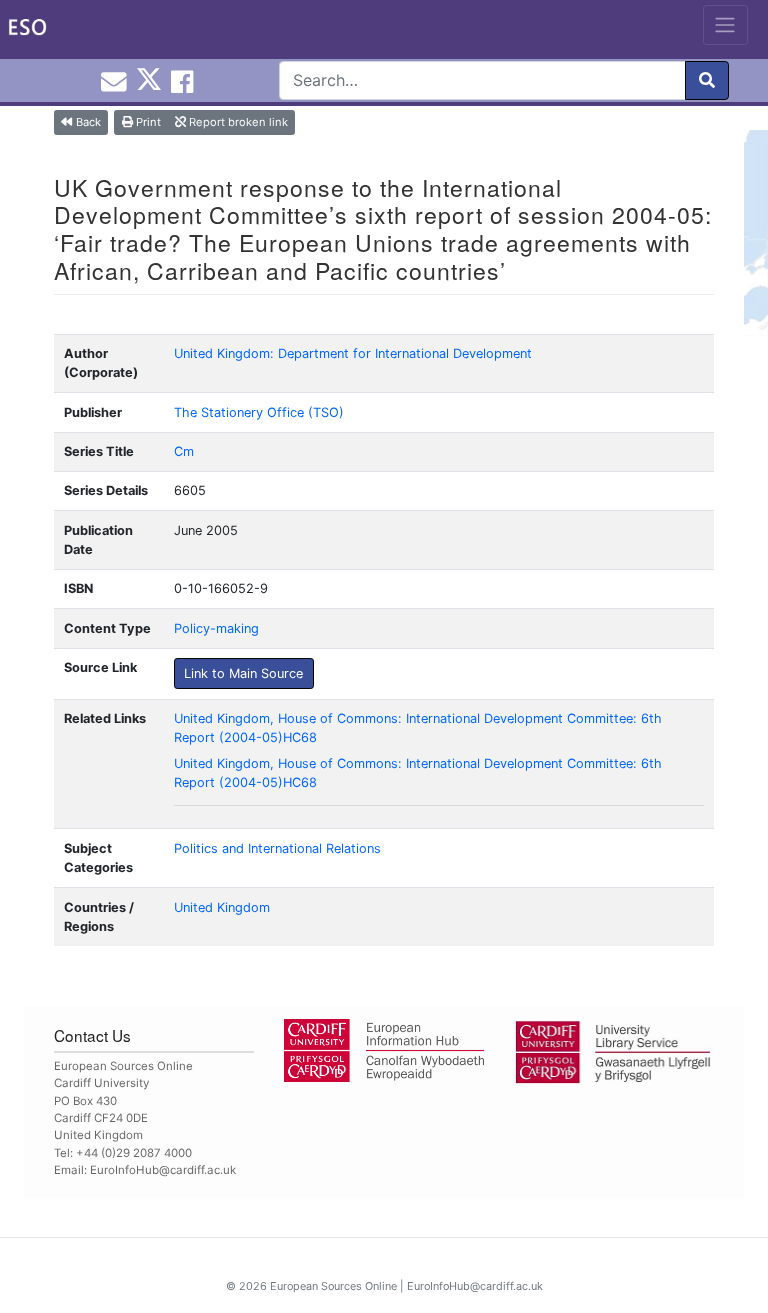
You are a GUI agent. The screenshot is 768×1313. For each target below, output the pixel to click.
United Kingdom (222, 907)
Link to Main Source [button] (243, 673)
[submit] (707, 80)
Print (147, 122)
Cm (184, 451)
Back (87, 122)
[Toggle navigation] (725, 25)
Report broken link (237, 122)
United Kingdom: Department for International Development (353, 353)
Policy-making (216, 628)
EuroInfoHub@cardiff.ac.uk (163, 1170)
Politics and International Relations (277, 848)
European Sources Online (333, 1286)
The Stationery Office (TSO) (259, 412)
